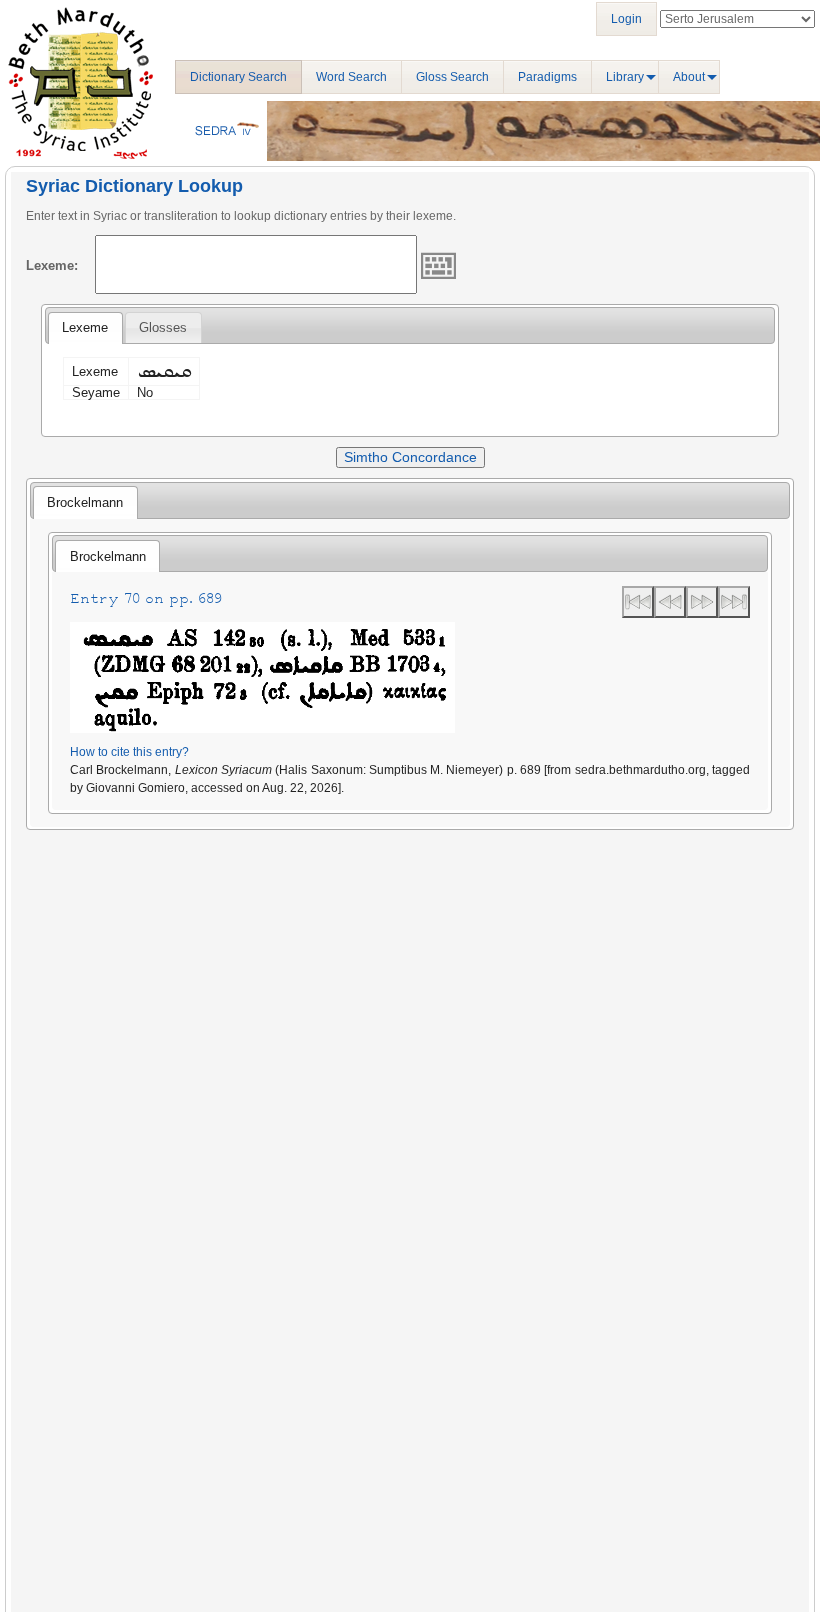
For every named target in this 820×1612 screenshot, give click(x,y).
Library (625, 77)
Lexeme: (52, 265)
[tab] (85, 328)
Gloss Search (452, 77)
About (689, 77)
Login (626, 19)
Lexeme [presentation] (85, 327)
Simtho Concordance (410, 457)
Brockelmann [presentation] (85, 502)
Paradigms (547, 77)
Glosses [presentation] (163, 327)
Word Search (351, 77)
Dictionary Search (238, 77)
